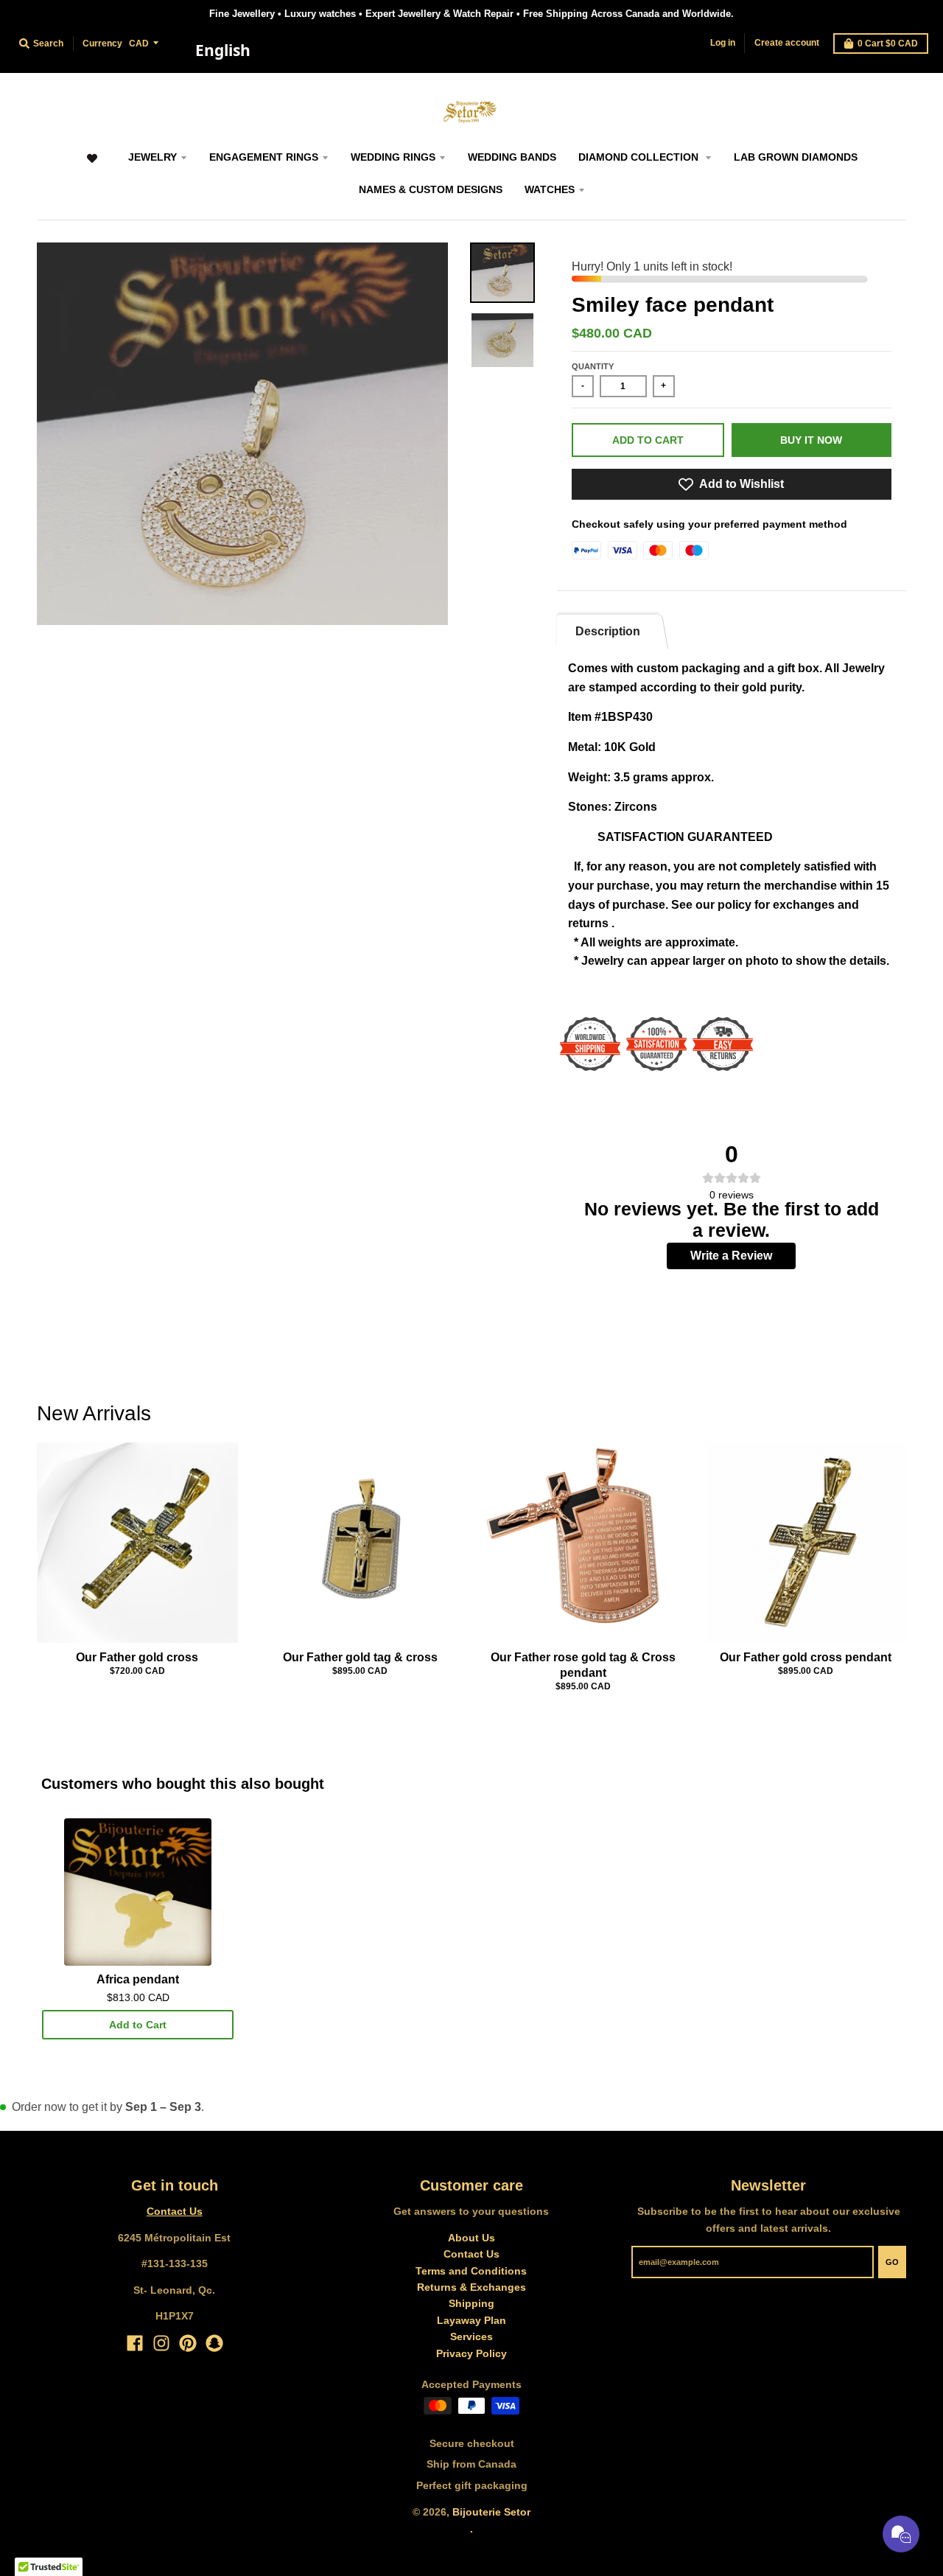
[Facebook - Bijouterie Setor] (135, 2343)
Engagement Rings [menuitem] (264, 157)
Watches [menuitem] (550, 189)
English (223, 50)
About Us (471, 2238)
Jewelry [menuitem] (153, 157)
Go (892, 2262)
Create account (787, 43)
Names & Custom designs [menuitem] (431, 189)
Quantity (593, 366)
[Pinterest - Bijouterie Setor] (188, 2343)
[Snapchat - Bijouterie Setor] (214, 2343)
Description (608, 631)
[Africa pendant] (138, 1892)
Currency (102, 43)
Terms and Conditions (471, 2271)
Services (471, 2336)
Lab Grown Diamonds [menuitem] (796, 157)
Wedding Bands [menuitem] (512, 157)
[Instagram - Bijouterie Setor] (161, 2343)
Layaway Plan (471, 2320)
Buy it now (811, 440)
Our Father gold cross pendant (806, 1657)
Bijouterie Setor (491, 2512)
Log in (723, 43)
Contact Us (175, 2211)
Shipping (471, 2303)
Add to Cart (138, 2025)
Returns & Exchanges (471, 2287)
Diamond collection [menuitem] (640, 157)
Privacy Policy (471, 2353)
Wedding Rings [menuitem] (393, 157)
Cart (888, 43)
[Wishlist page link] (92, 165)
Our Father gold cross (137, 1657)
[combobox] (222, 51)
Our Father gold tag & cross (360, 1657)
